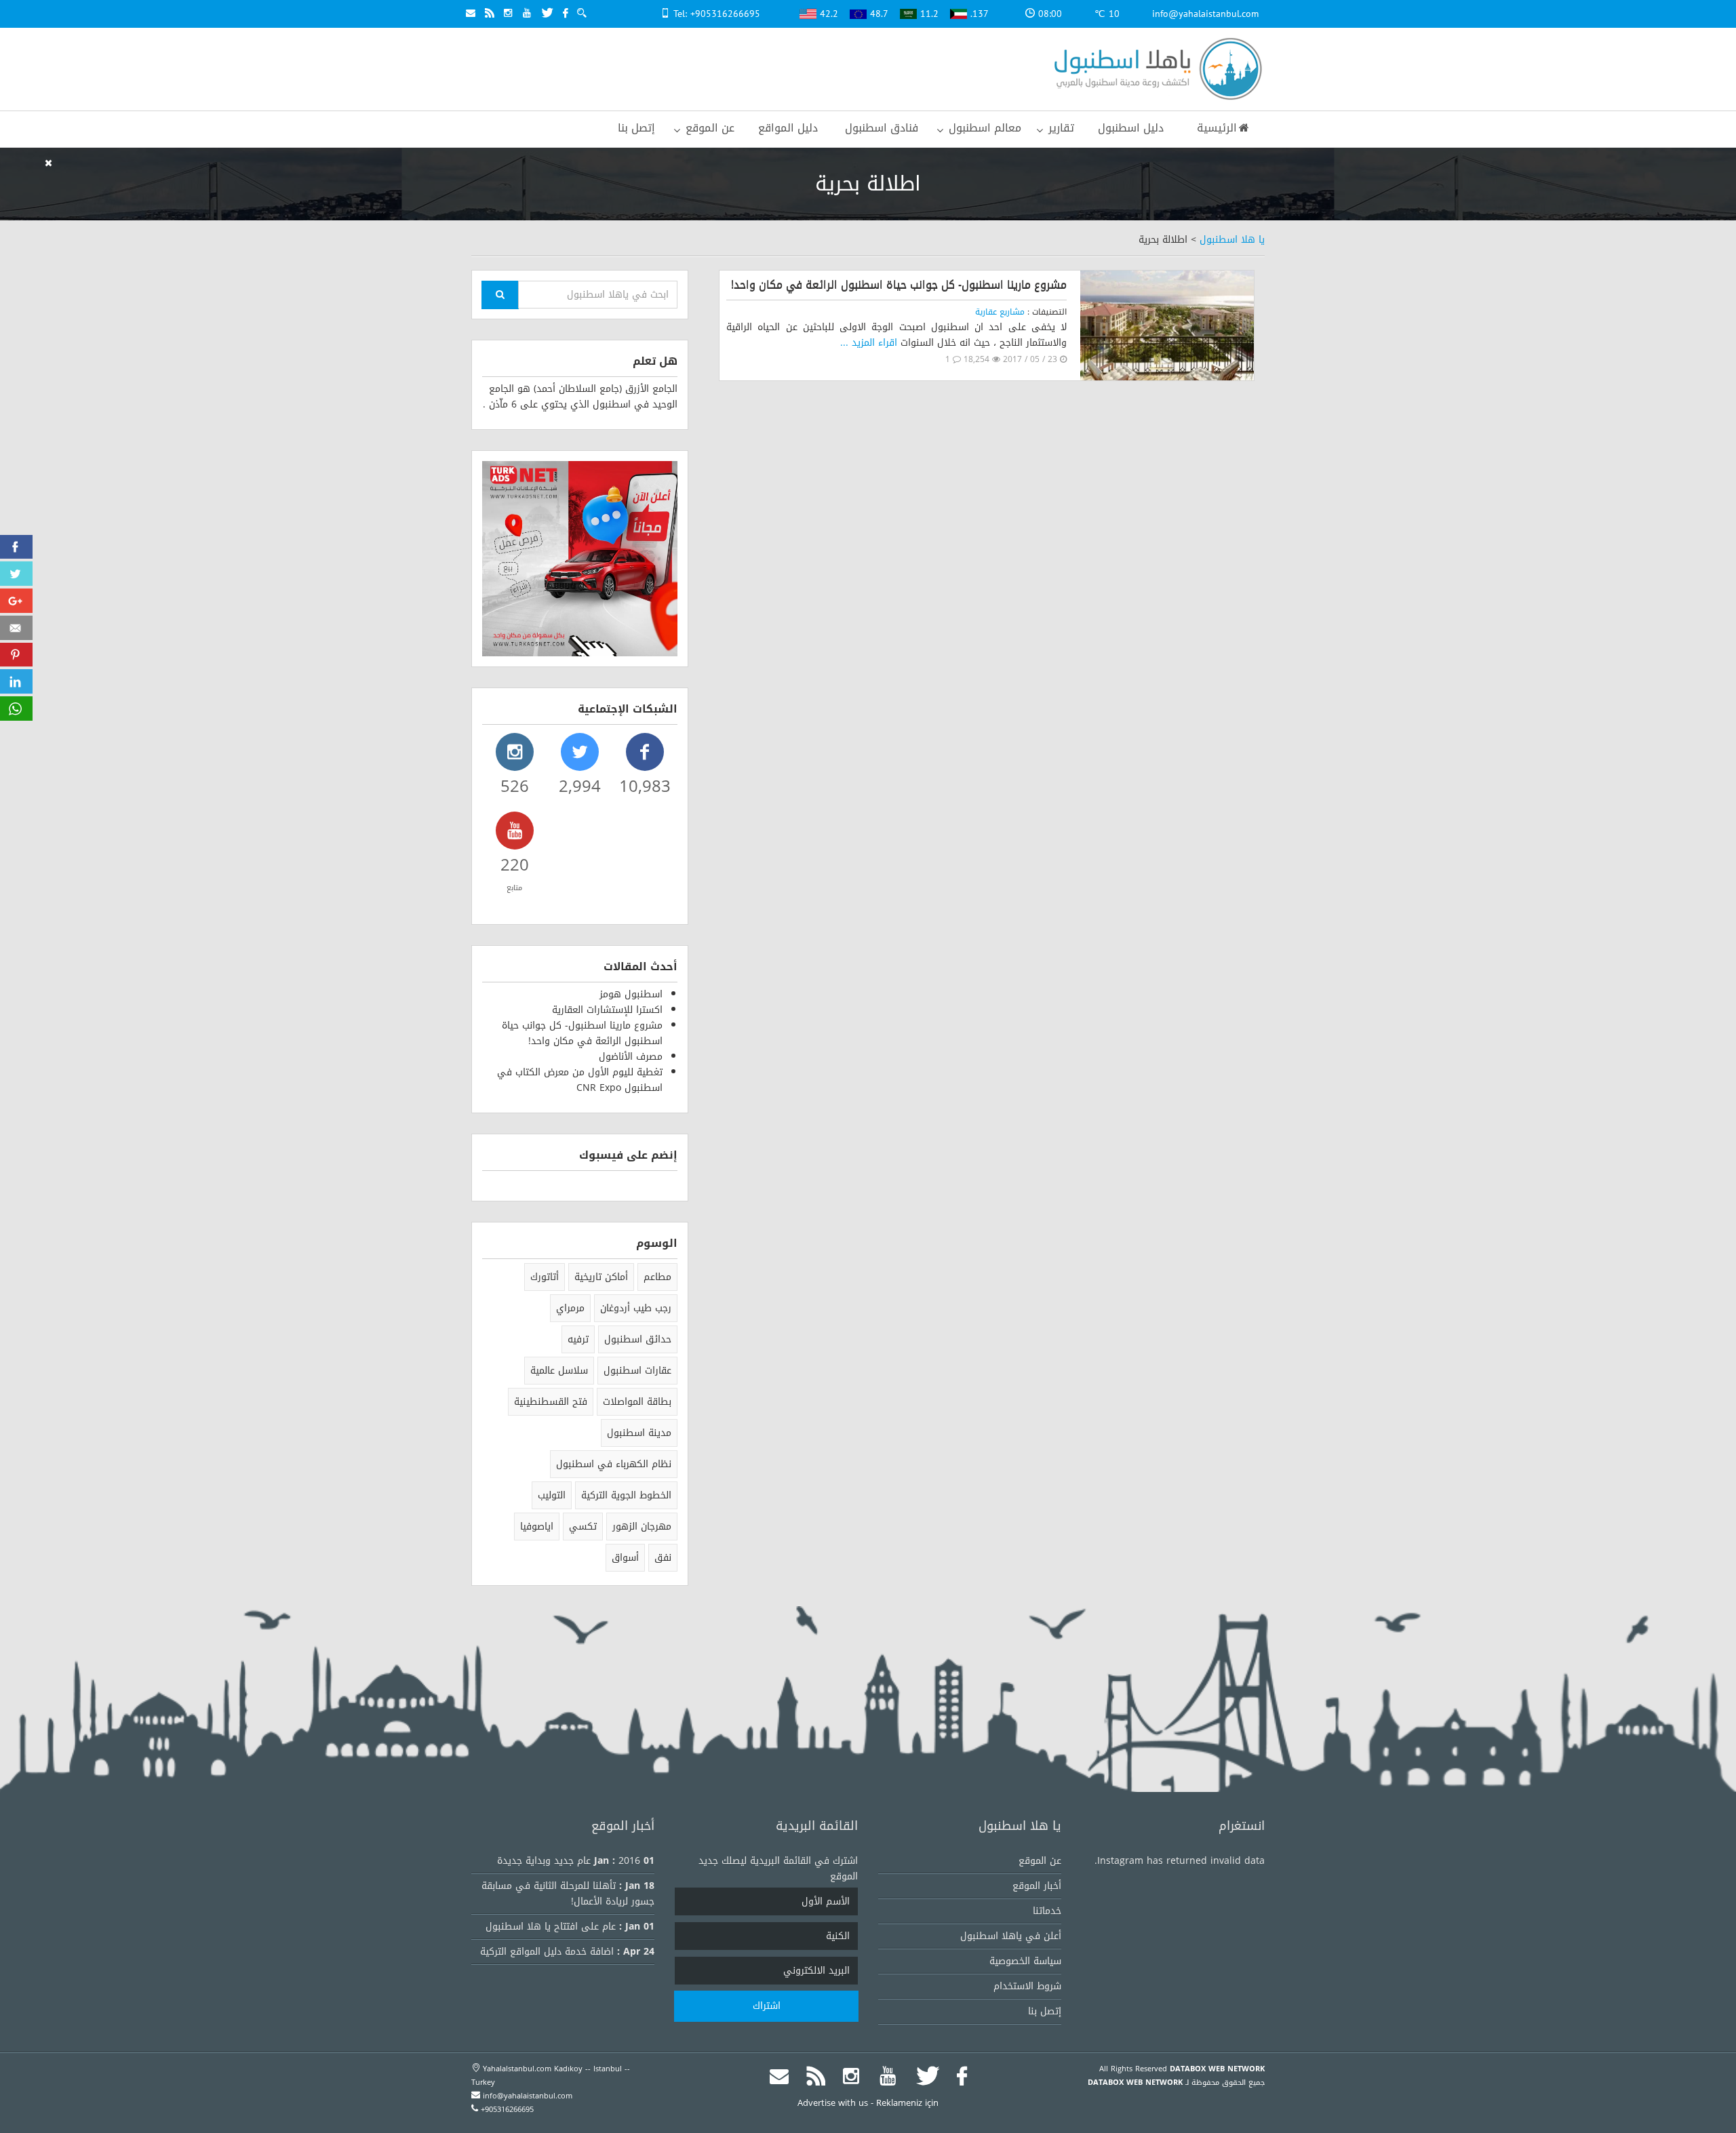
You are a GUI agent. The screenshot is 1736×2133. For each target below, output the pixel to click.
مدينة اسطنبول (639, 1433)
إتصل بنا (1045, 2011)
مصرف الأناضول (631, 1057)
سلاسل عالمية (559, 1371)
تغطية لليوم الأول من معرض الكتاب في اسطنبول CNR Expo (580, 1080)
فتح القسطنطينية (551, 1402)
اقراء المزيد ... (869, 343)
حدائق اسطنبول (638, 1339)
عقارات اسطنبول (637, 1371)
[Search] (500, 295)
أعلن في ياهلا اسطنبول (1011, 1936)
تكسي (583, 1527)
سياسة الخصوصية (1025, 1961)
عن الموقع (1040, 1861)
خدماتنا (1047, 1911)
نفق (663, 1558)
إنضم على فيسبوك (628, 1155)
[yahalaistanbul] (1155, 70)
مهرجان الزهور (642, 1527)
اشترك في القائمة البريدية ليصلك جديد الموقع (778, 1869)
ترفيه (578, 1339)
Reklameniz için (907, 2103)
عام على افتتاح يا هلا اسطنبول (551, 1927)
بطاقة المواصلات (637, 1402)
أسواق (625, 1558)
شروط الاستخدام (1027, 1986)
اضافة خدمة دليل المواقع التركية (547, 1952)
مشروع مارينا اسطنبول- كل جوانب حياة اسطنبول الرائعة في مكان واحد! (899, 284)
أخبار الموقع (1037, 1886)
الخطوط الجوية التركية (626, 1495)
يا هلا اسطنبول (1232, 240)
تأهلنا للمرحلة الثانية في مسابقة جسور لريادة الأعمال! (568, 1894)
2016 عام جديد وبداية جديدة (569, 1861)
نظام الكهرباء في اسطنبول (614, 1464)
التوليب (552, 1495)
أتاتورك (545, 1277)
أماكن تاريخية (601, 1277)
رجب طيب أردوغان (636, 1308)
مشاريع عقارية (1000, 312)
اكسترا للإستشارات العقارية (607, 1010)
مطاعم (657, 1277)
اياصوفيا (537, 1527)
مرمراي (570, 1308)
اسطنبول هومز (631, 994)
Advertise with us (833, 2103)
